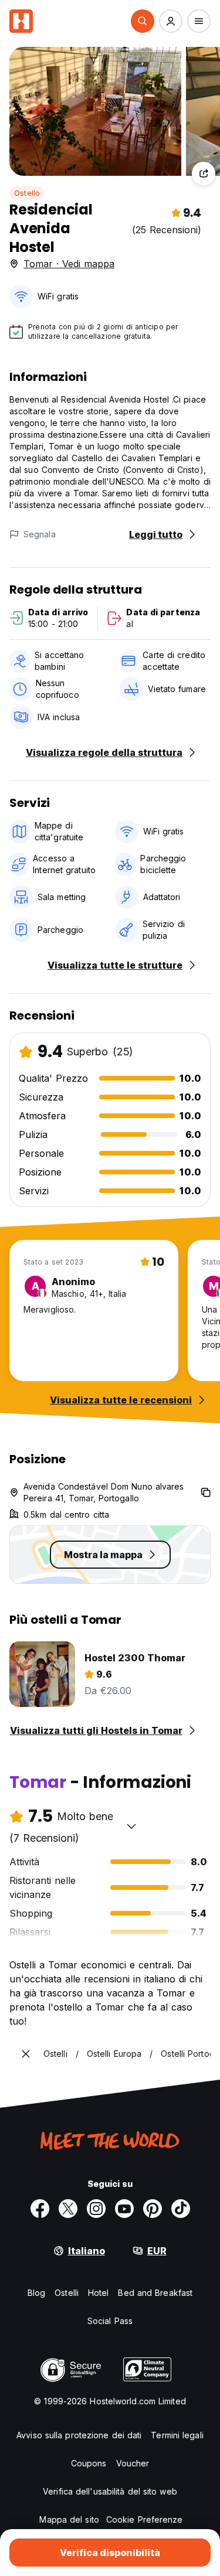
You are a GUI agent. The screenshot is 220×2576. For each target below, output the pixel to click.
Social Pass (110, 2321)
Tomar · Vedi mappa (69, 264)
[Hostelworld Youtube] (124, 2209)
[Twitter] (68, 2209)
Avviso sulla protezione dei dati (79, 2435)
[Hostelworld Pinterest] (153, 2209)
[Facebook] (40, 2209)
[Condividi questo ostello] (204, 173)
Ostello (27, 193)
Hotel (99, 2293)
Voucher (133, 2463)
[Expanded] (26, 2054)
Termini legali (177, 2435)
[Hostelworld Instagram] (96, 2209)
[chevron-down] (131, 1826)
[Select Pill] (143, 21)
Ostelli (67, 2293)
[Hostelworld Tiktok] (181, 2209)
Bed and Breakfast (155, 2293)
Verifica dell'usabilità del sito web (110, 2491)
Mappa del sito (69, 2519)
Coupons (89, 2463)
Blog (36, 2293)
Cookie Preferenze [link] (145, 2519)
